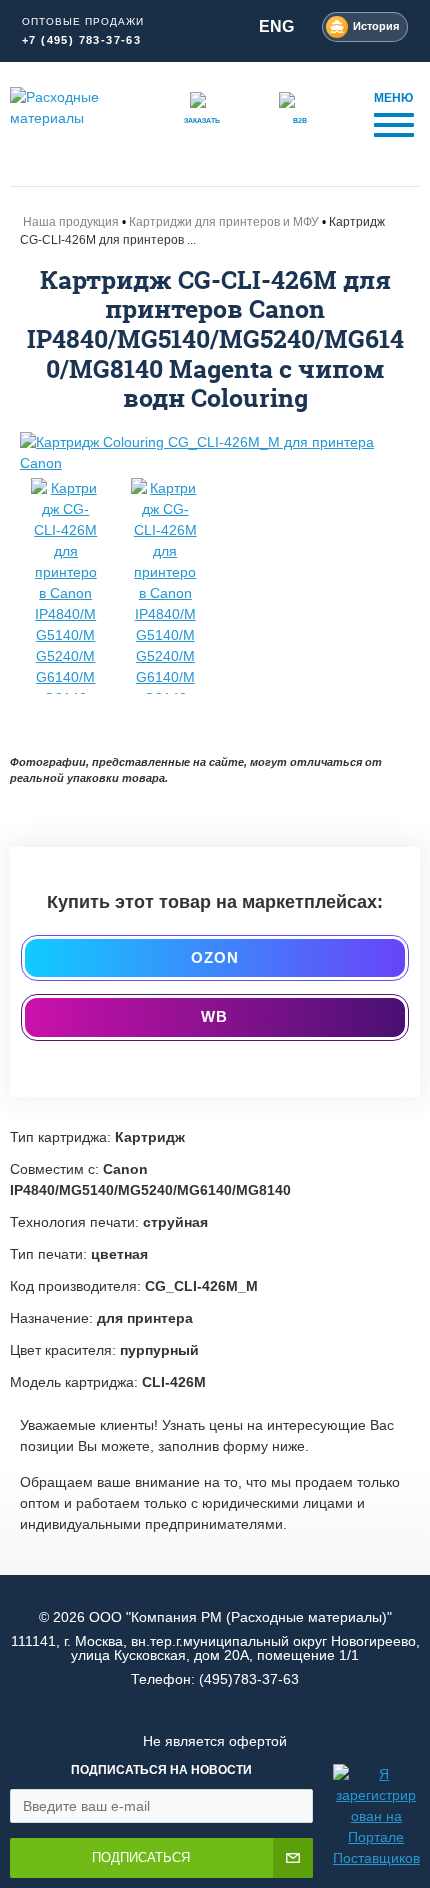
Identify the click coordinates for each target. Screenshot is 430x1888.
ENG (276, 26)
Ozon (215, 957)
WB (214, 1016)
